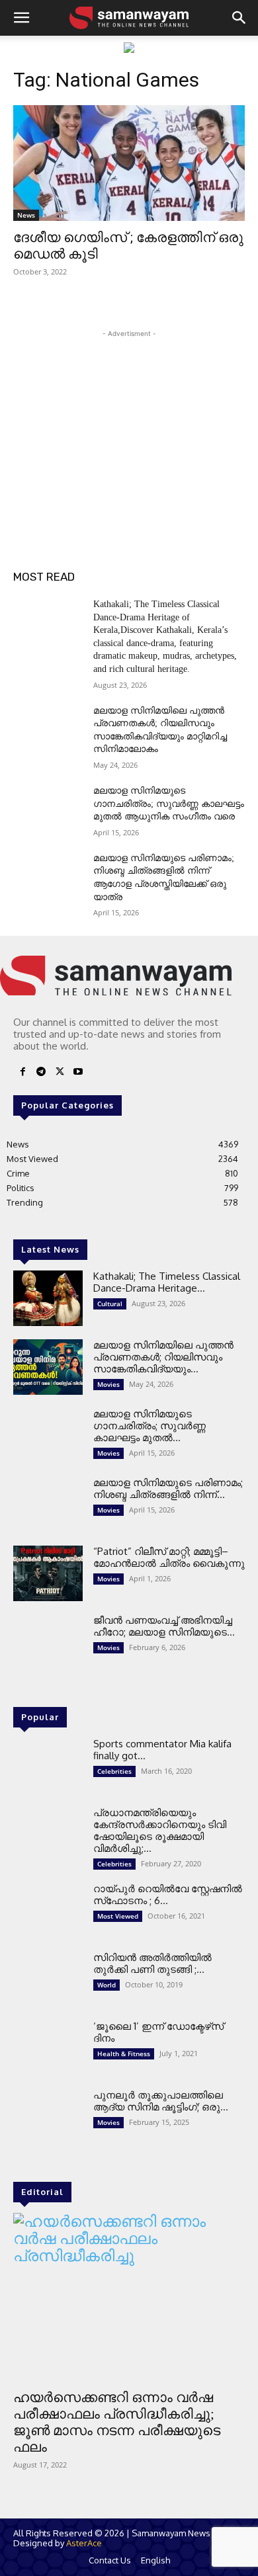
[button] (21, 18)
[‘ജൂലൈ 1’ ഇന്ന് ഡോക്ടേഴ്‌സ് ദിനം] (48, 2048)
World (107, 1985)
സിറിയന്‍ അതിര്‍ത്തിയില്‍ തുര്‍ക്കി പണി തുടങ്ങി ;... (152, 1963)
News (26, 215)
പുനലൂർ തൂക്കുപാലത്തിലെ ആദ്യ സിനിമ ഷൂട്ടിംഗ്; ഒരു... (161, 2101)
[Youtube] (78, 1072)
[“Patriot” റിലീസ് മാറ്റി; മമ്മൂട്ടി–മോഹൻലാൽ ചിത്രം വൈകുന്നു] (48, 1573)
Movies (108, 1384)
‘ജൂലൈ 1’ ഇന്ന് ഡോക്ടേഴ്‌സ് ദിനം (158, 2032)
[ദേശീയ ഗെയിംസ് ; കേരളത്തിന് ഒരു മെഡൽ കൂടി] (129, 163)
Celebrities (114, 1771)
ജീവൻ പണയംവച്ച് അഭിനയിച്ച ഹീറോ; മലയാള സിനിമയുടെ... (164, 1626)
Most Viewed (118, 1916)
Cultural (110, 1304)
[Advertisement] (129, 423)
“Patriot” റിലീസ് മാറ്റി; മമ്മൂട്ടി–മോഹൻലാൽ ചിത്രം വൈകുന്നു (169, 1557)
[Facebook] (22, 1072)
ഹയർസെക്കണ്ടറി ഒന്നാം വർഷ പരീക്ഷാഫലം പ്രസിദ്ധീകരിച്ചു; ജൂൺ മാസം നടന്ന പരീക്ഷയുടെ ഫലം (117, 2422)
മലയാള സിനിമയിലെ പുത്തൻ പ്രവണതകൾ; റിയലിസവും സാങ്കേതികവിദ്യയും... (163, 1357)
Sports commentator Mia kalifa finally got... (162, 1750)
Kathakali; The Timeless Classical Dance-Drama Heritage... (167, 1282)
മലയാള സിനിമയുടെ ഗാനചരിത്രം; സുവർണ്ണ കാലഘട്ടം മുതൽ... (150, 1426)
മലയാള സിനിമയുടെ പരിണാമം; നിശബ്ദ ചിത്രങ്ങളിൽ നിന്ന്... (168, 1488)
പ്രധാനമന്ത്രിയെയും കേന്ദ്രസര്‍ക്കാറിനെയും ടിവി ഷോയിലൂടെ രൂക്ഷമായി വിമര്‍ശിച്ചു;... (160, 1830)
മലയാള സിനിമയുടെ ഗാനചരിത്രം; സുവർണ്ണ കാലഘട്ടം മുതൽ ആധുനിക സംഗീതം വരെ (169, 804)
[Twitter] (60, 1072)
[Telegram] (41, 1072)
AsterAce (84, 2543)
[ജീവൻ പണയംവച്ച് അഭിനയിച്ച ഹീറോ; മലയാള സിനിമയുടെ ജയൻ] (48, 1642)
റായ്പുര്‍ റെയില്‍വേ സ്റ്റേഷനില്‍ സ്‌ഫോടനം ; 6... (168, 1894)
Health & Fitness (124, 2054)
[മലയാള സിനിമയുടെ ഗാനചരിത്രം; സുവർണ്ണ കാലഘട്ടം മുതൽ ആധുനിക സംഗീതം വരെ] (48, 809)
